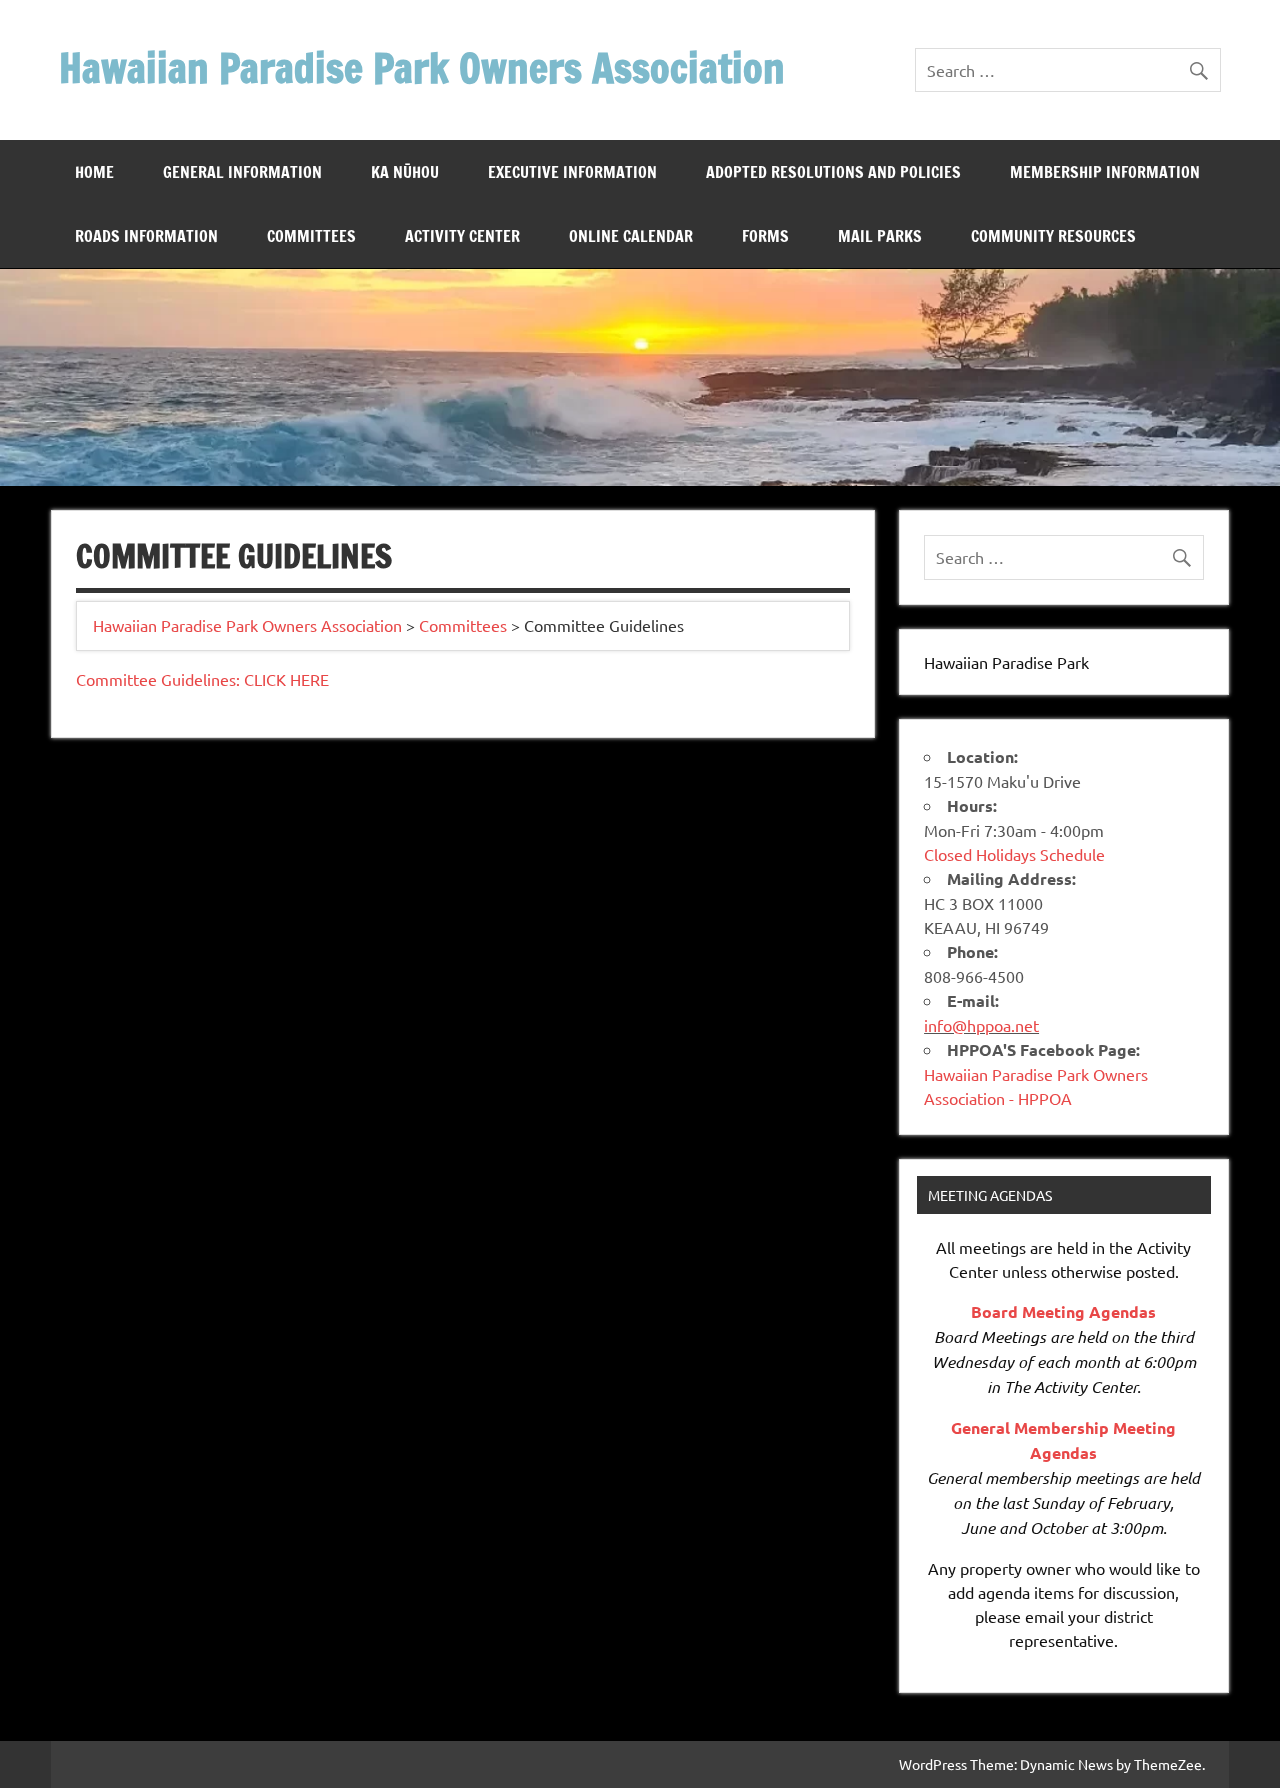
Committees (311, 236)
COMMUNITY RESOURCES (1053, 236)
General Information (242, 172)
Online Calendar (631, 236)
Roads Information (146, 236)
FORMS (765, 236)
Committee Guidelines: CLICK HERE (202, 679)
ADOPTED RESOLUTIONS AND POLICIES (833, 172)
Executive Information (572, 172)
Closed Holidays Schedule (1014, 854)
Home (94, 172)
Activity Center (462, 236)
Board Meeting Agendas (1063, 1311)
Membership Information (1105, 172)
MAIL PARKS (880, 236)
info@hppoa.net (981, 1025)
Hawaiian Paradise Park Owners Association (422, 67)
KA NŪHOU (405, 172)
